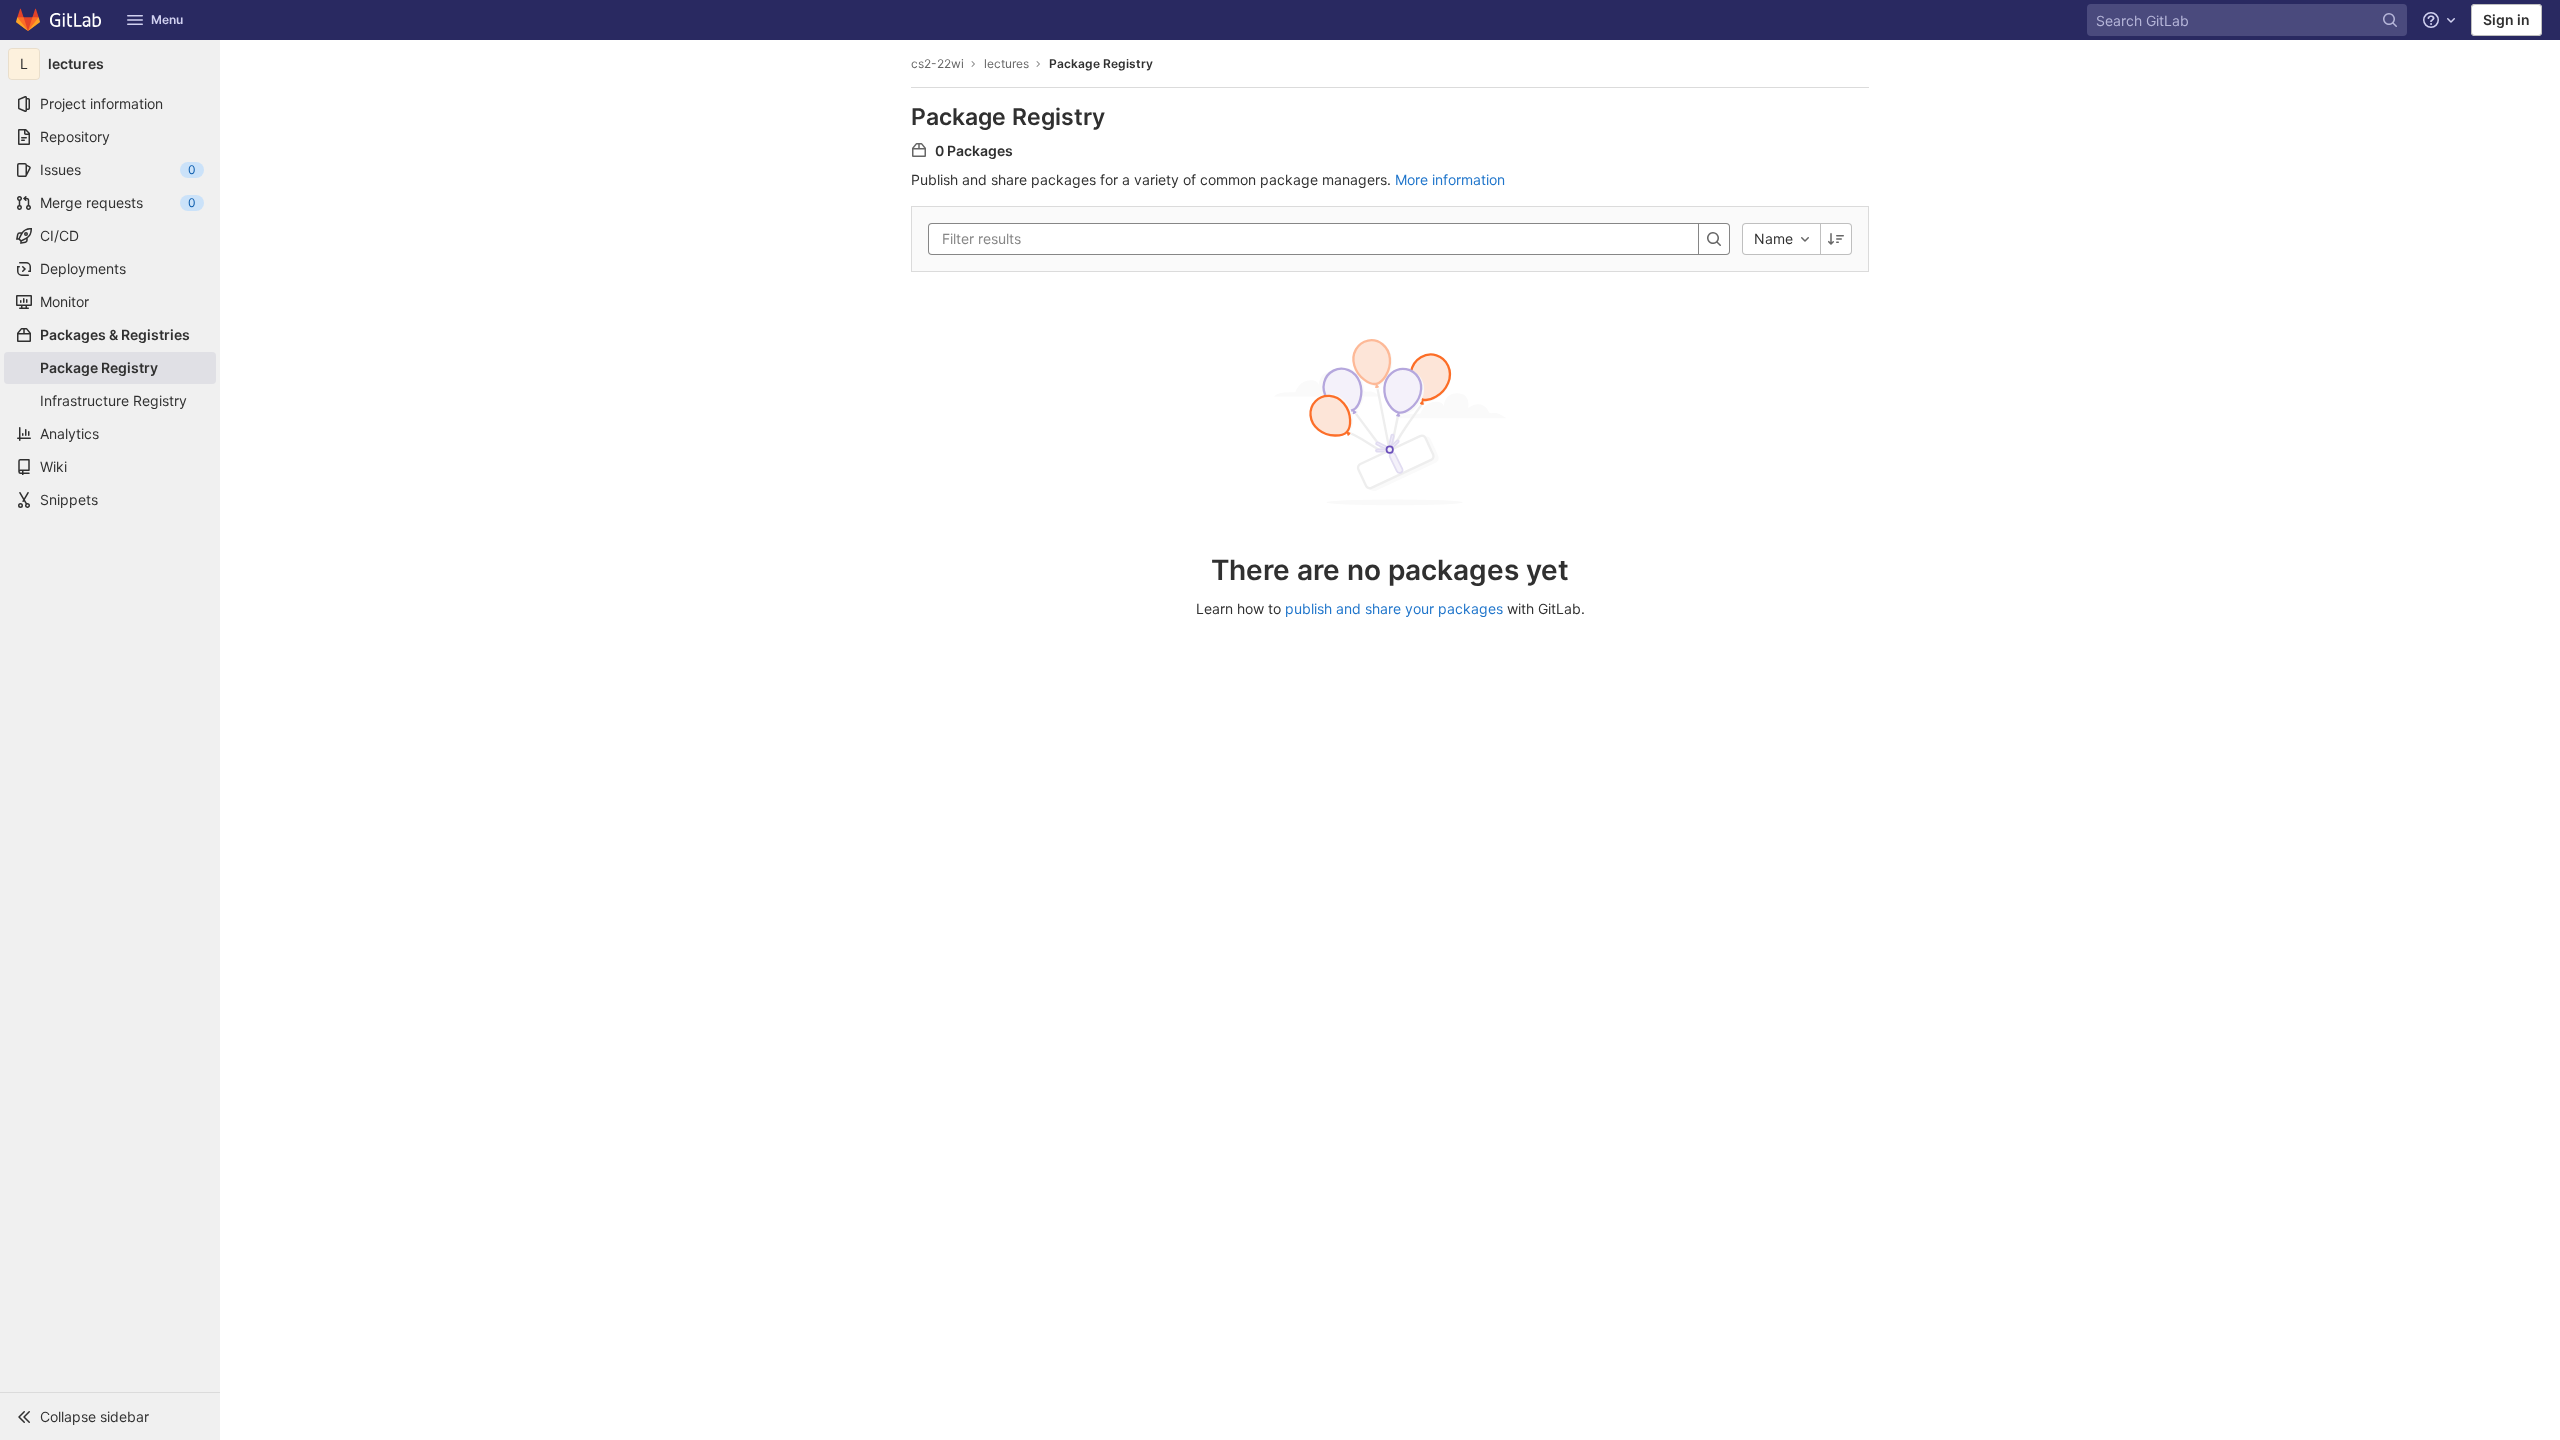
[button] (110, 1416)
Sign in (2506, 19)
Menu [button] (167, 19)
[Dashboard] (59, 20)
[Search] (1714, 239)
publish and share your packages (1394, 608)
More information (1450, 179)
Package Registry (1101, 63)
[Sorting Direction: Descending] (1836, 239)
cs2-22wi (937, 63)
